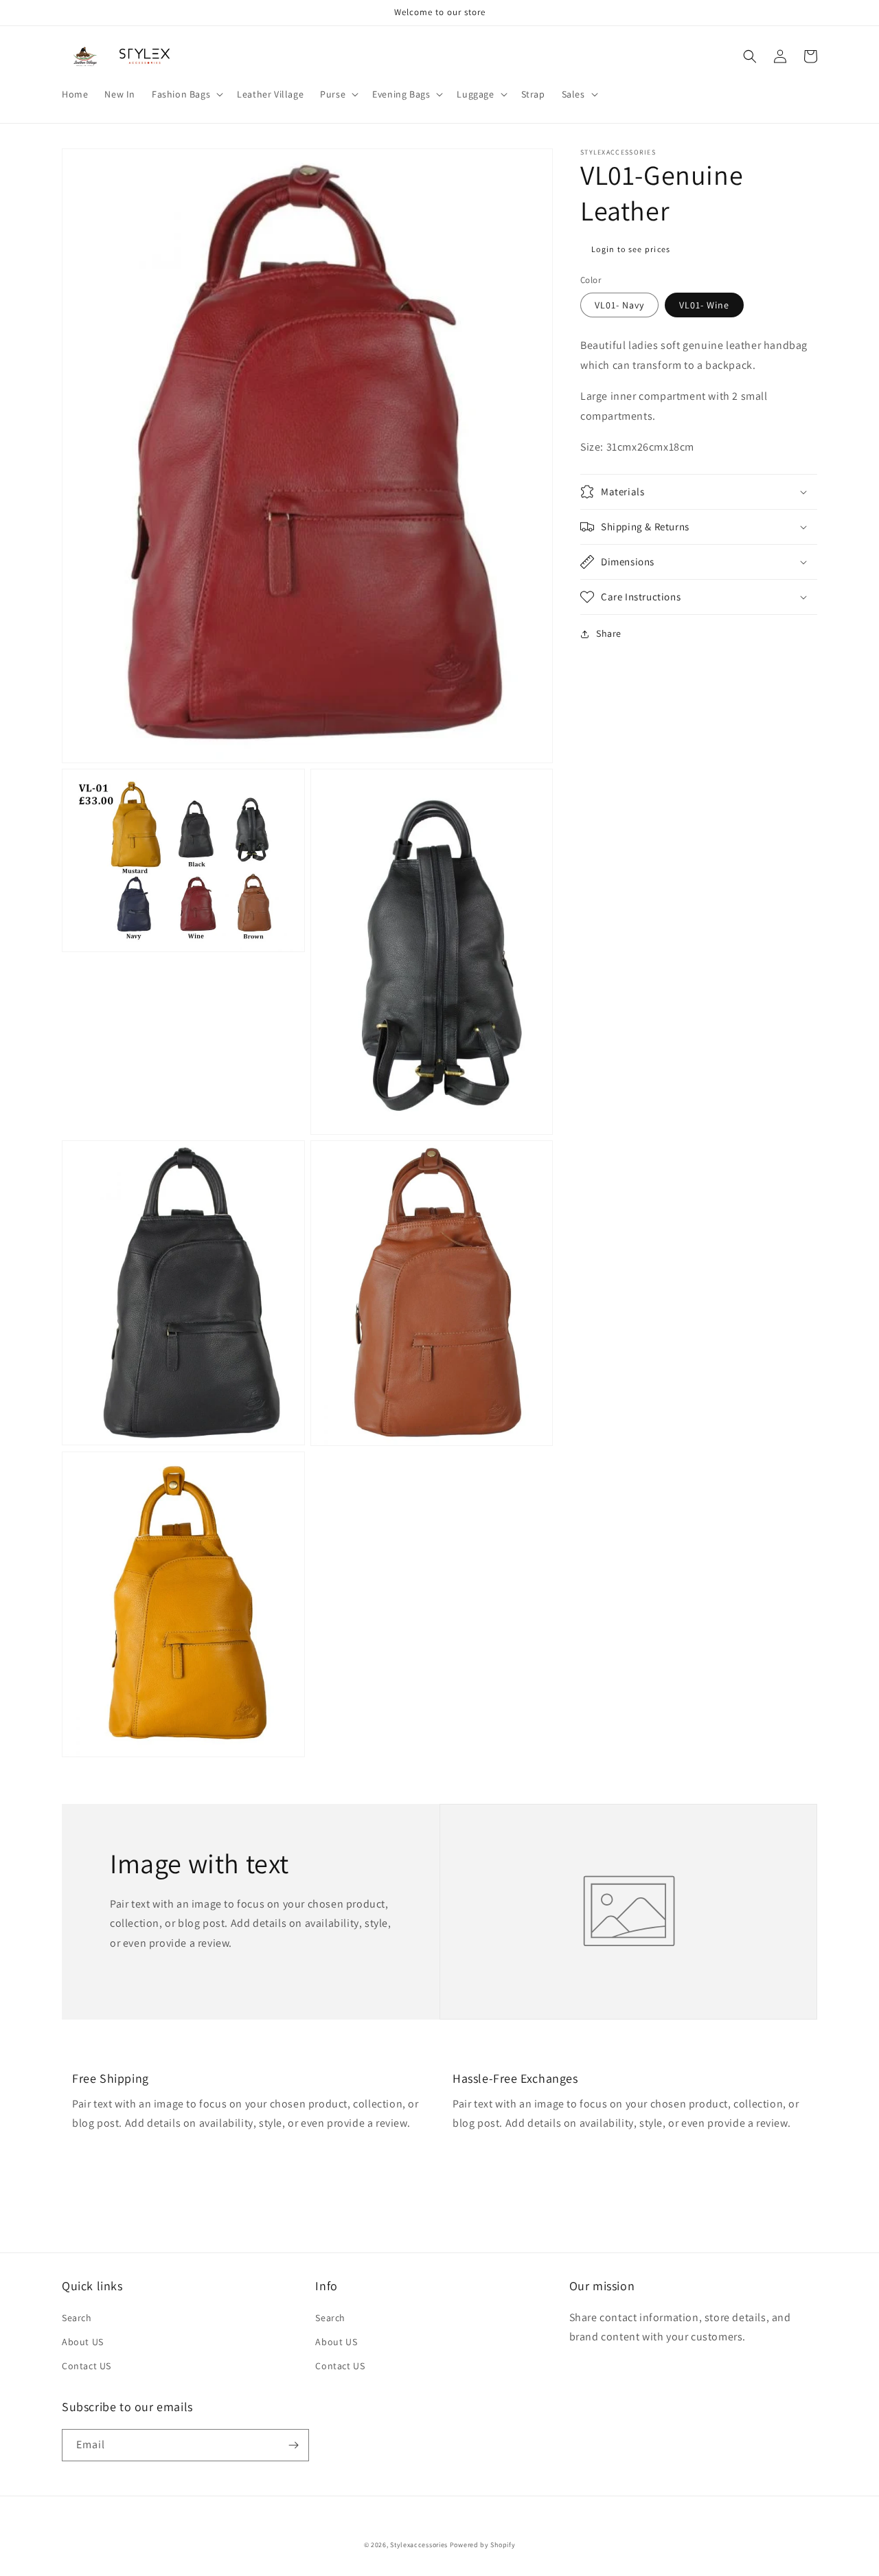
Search (77, 2318)
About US (83, 2342)
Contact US (87, 2366)
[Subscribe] (293, 2445)
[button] (186, 94)
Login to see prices (631, 249)
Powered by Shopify (483, 2545)
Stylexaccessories (419, 2545)
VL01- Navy (619, 305)
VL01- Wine (704, 305)
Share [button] (609, 633)
